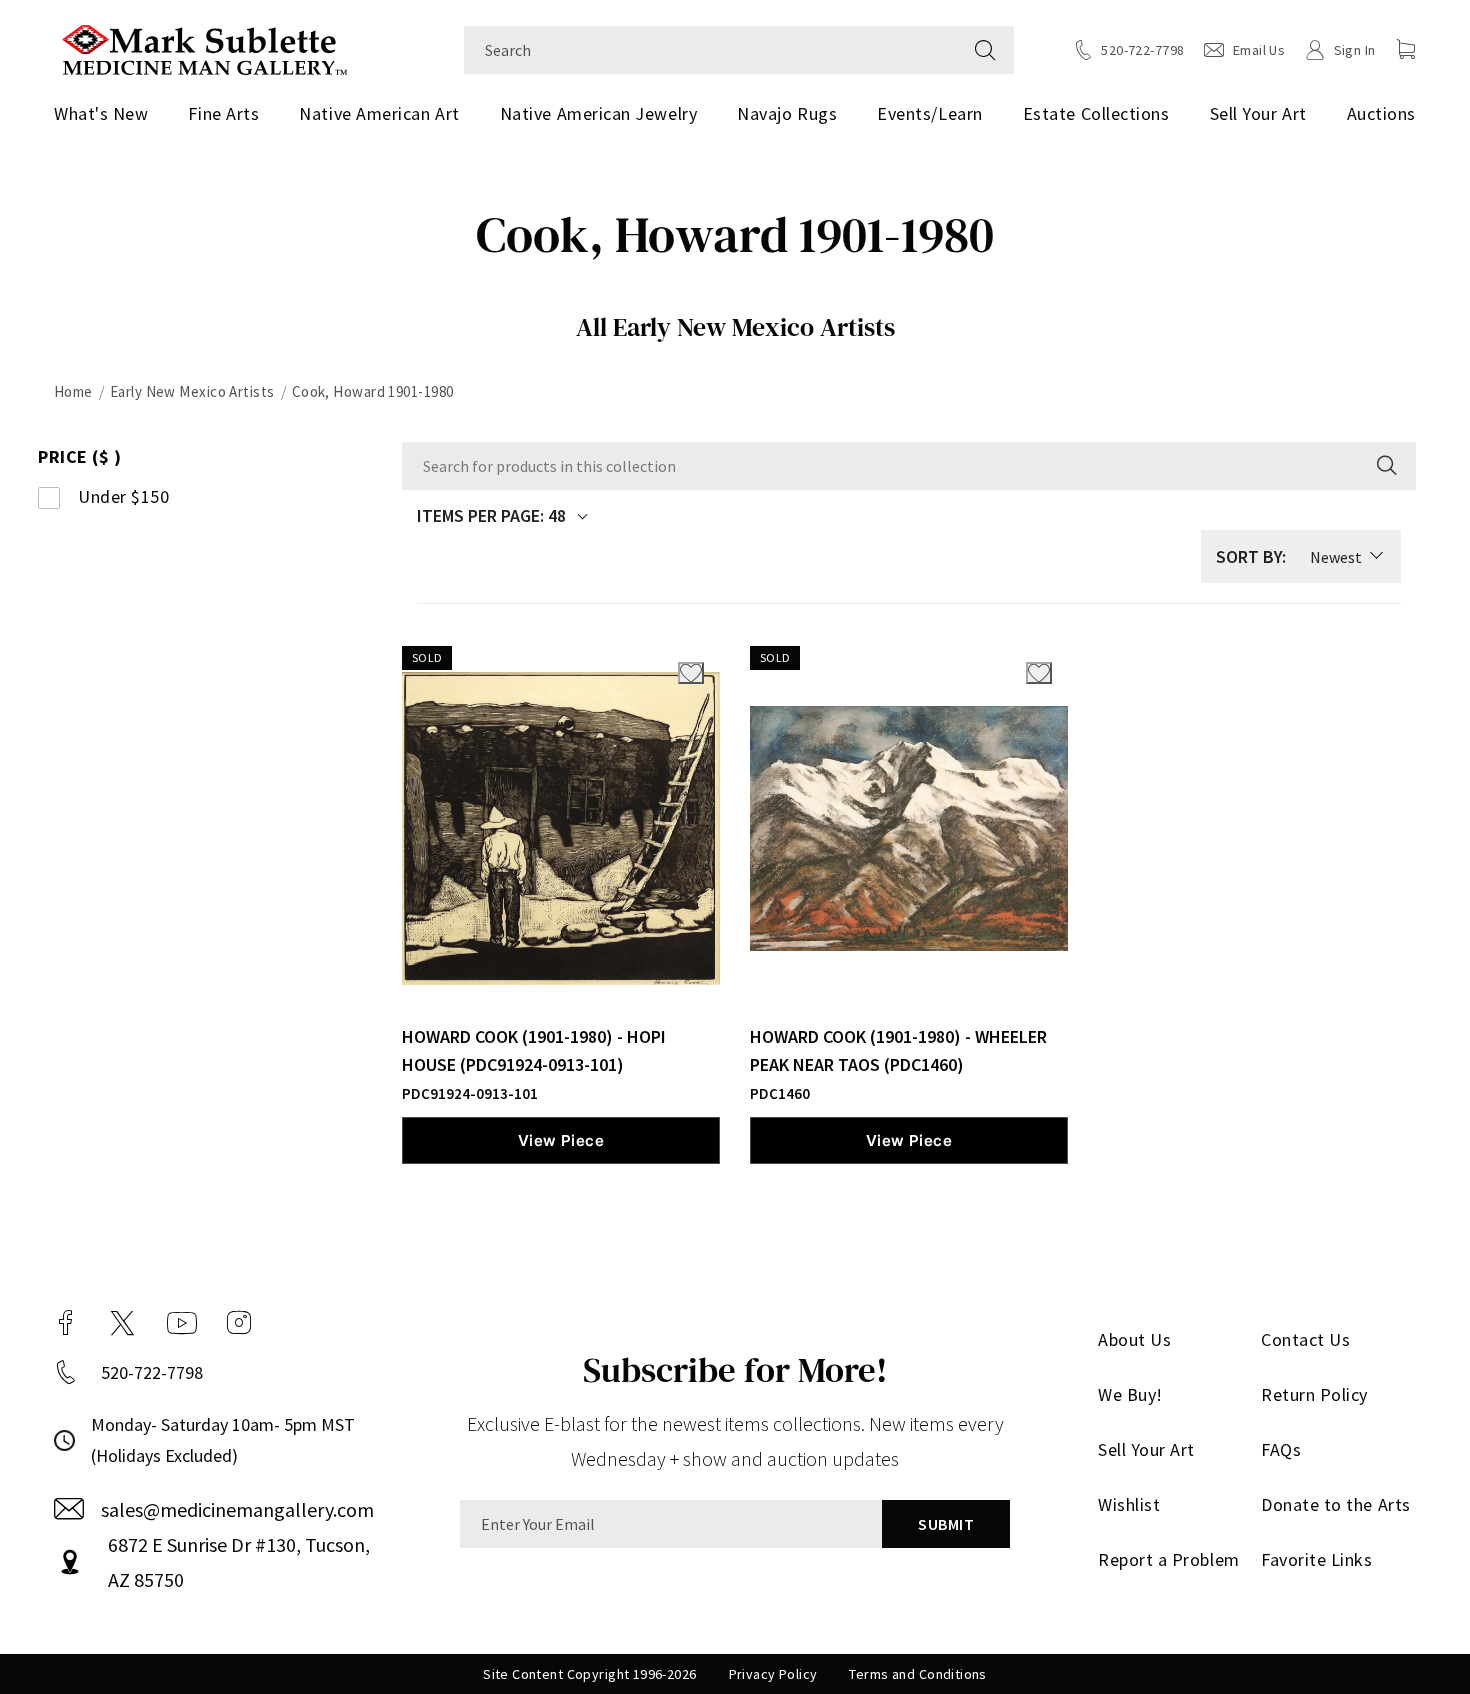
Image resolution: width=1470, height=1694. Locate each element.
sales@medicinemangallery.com (237, 1509)
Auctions (1381, 113)
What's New (101, 113)
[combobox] (710, 50)
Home (73, 391)
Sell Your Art (1258, 113)
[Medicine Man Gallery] (204, 47)
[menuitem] (108, 114)
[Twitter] (122, 1323)
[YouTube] (182, 1323)
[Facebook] (66, 1323)
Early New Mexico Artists (192, 391)
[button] (1406, 49)
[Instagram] (239, 1323)
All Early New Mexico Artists (735, 327)
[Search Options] (1385, 466)
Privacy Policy (773, 1674)
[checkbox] (183, 497)
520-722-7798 (152, 1372)
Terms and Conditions (917, 1674)
